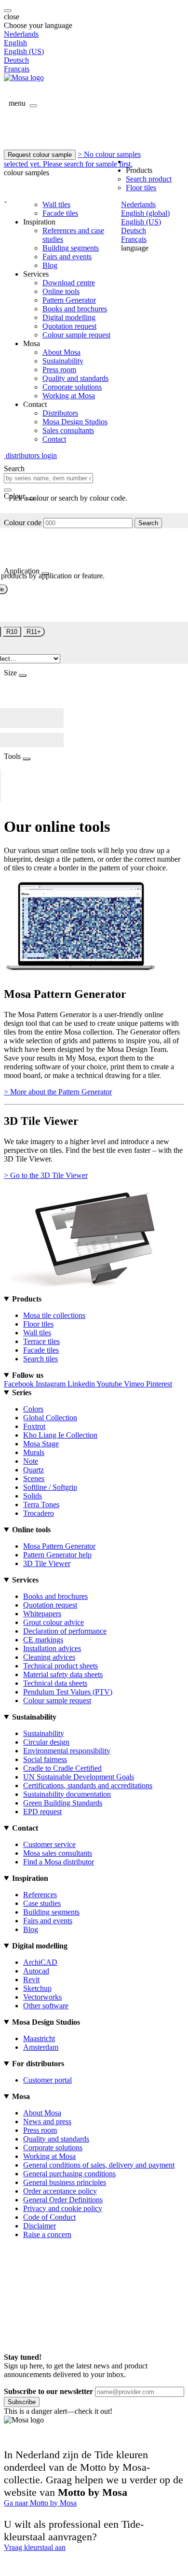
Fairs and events (67, 257)
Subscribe (22, 2402)
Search (148, 523)
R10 (12, 632)
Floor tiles (141, 188)
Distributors (60, 413)
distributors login (30, 455)
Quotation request (69, 326)
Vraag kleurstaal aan (35, 2547)
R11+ (34, 632)
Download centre (69, 283)
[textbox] (48, 478)
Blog (50, 265)
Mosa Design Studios (75, 422)
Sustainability (63, 361)
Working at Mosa (69, 396)
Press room (59, 370)
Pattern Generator (69, 300)
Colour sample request (76, 335)
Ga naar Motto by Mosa (40, 2503)
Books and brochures (75, 309)
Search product (149, 179)
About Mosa (61, 352)
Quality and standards (75, 378)
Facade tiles (60, 213)
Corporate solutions (72, 387)
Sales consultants (68, 430)
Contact (54, 439)
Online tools (61, 291)
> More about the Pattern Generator (58, 1092)
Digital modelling (69, 317)
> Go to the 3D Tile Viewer (46, 1175)
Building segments (71, 248)
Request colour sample (40, 155)
